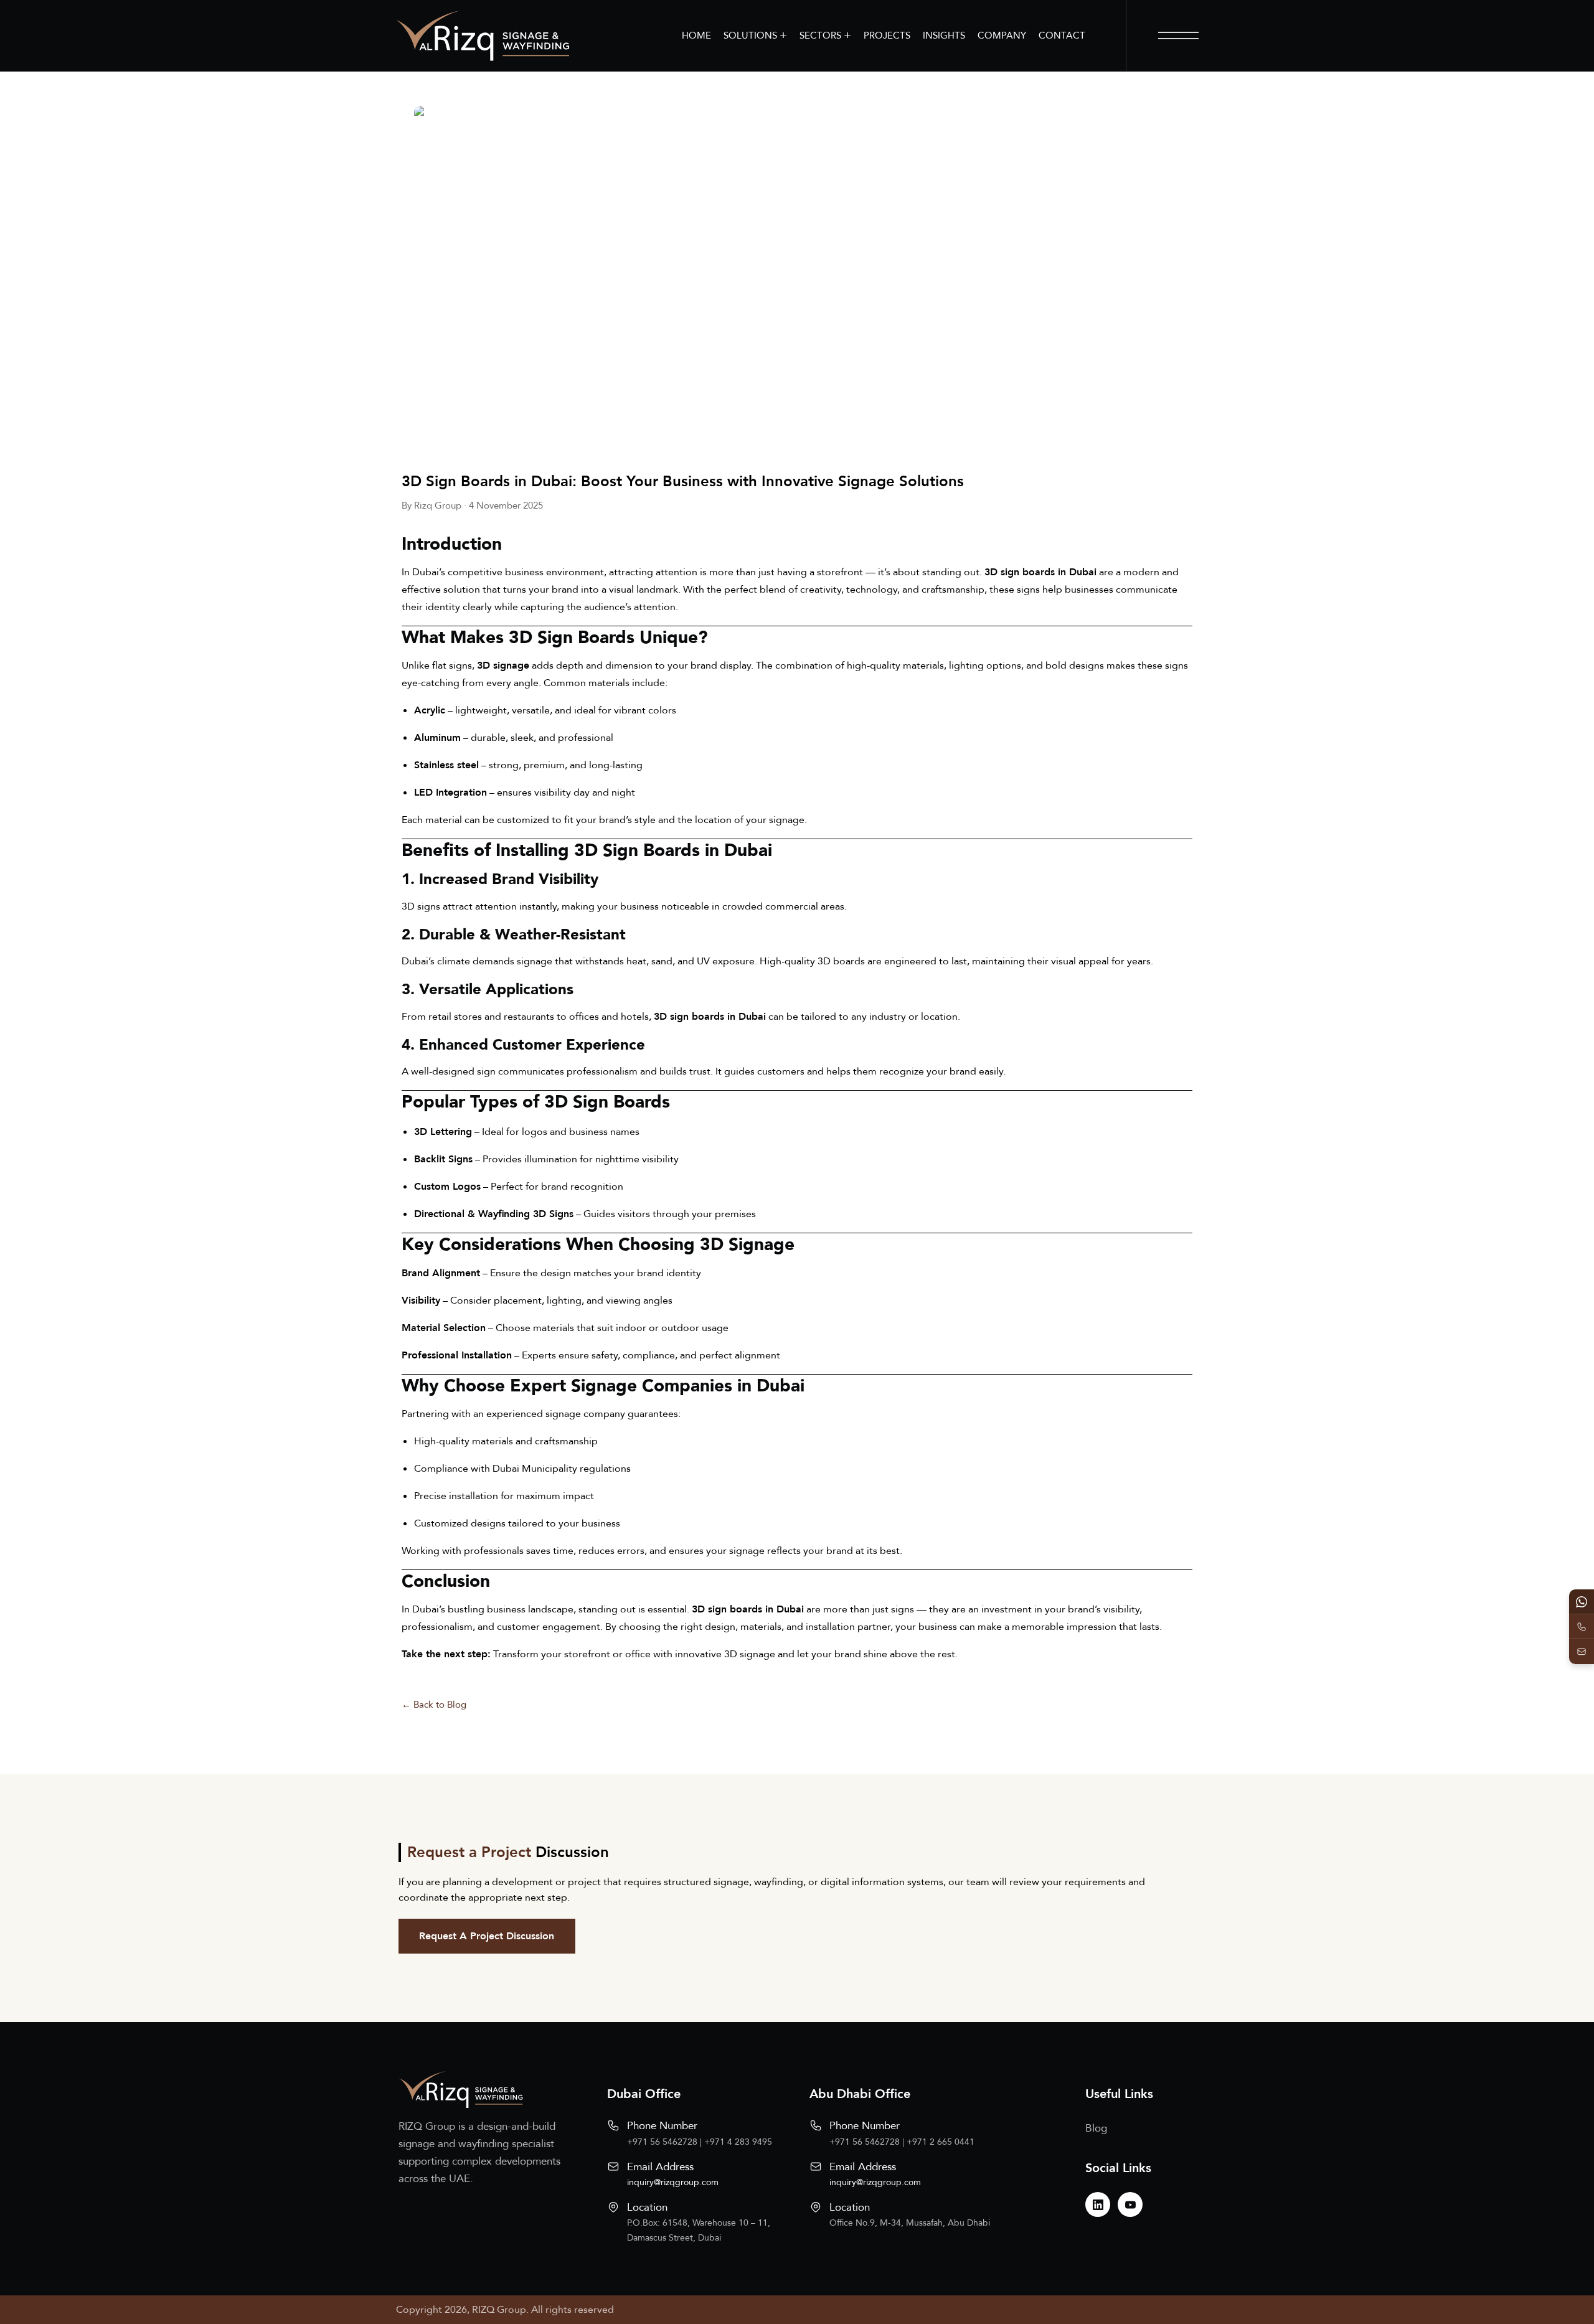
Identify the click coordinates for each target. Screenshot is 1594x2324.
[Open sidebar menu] (1178, 35)
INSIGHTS (944, 35)
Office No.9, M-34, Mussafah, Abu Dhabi (910, 2223)
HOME (696, 35)
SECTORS (825, 35)
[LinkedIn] (1098, 2204)
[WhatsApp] (1582, 1602)
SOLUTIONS (755, 35)
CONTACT (1062, 35)
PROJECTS (887, 35)
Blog (1096, 2128)
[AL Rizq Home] (483, 35)
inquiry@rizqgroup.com (673, 2182)
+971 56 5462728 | (666, 2142)
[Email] (1582, 1652)
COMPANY (1002, 35)
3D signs (421, 906)
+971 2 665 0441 (941, 2142)
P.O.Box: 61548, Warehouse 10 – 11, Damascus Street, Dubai (699, 2230)
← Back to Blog (434, 1705)
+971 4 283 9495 (738, 2142)
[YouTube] (1130, 2204)
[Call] (1582, 1627)
